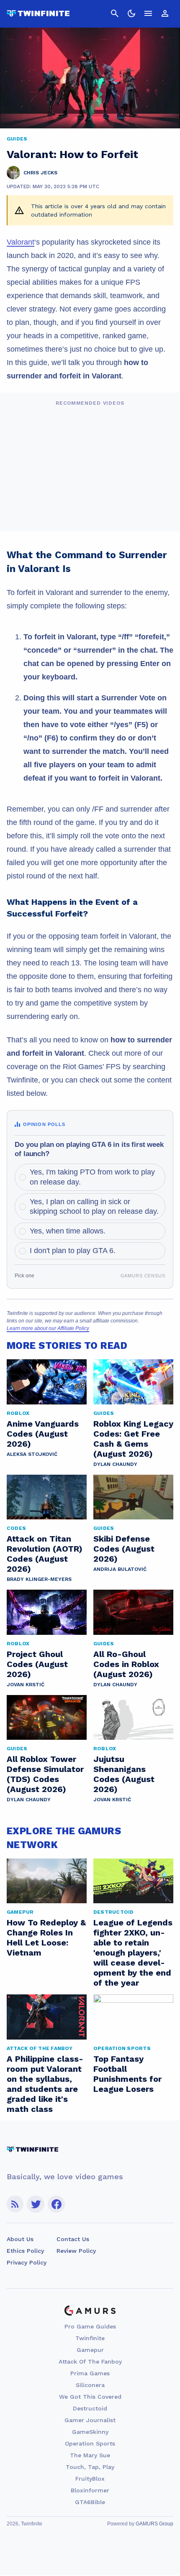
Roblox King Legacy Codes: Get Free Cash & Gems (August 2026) (133, 1439)
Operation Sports (90, 2443)
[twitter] (36, 2204)
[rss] (15, 2204)
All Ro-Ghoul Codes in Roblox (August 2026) (126, 1664)
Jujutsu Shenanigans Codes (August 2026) (124, 1774)
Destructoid (90, 2408)
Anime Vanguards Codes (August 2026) (43, 1434)
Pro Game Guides (90, 2326)
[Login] (165, 13)
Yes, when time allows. (68, 1231)
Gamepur (90, 2350)
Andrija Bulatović (120, 1569)
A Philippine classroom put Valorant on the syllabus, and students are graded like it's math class (45, 2084)
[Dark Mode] (131, 13)
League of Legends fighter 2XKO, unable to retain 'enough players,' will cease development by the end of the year (133, 1953)
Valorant (21, 242)
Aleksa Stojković (32, 1454)
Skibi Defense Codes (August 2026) (124, 1549)
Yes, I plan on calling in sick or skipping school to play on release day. (94, 1206)
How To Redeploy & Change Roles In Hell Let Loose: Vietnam (46, 1938)
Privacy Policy (27, 2262)
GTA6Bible (90, 2502)
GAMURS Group (154, 2524)
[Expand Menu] (148, 13)
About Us (20, 2239)
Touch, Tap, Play (90, 2467)
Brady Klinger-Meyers (39, 1579)
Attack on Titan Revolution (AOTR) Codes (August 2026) (45, 1554)
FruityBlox (90, 2479)
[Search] (115, 13)
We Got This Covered (90, 2397)
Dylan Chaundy (115, 1464)
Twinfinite (90, 2338)
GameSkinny (90, 2432)
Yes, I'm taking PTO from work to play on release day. (92, 1177)
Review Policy (76, 2251)
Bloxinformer (90, 2490)
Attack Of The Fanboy (90, 2362)
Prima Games (90, 2373)
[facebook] (56, 2204)
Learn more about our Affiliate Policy (48, 1328)
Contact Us (73, 2239)
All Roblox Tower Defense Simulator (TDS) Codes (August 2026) (45, 1774)
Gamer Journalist (90, 2420)
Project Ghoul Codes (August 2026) (37, 1664)
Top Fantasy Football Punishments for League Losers (127, 2074)
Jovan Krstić (26, 1685)
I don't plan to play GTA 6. (73, 1251)
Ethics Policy (25, 2251)
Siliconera (90, 2385)
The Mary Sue (90, 2455)
